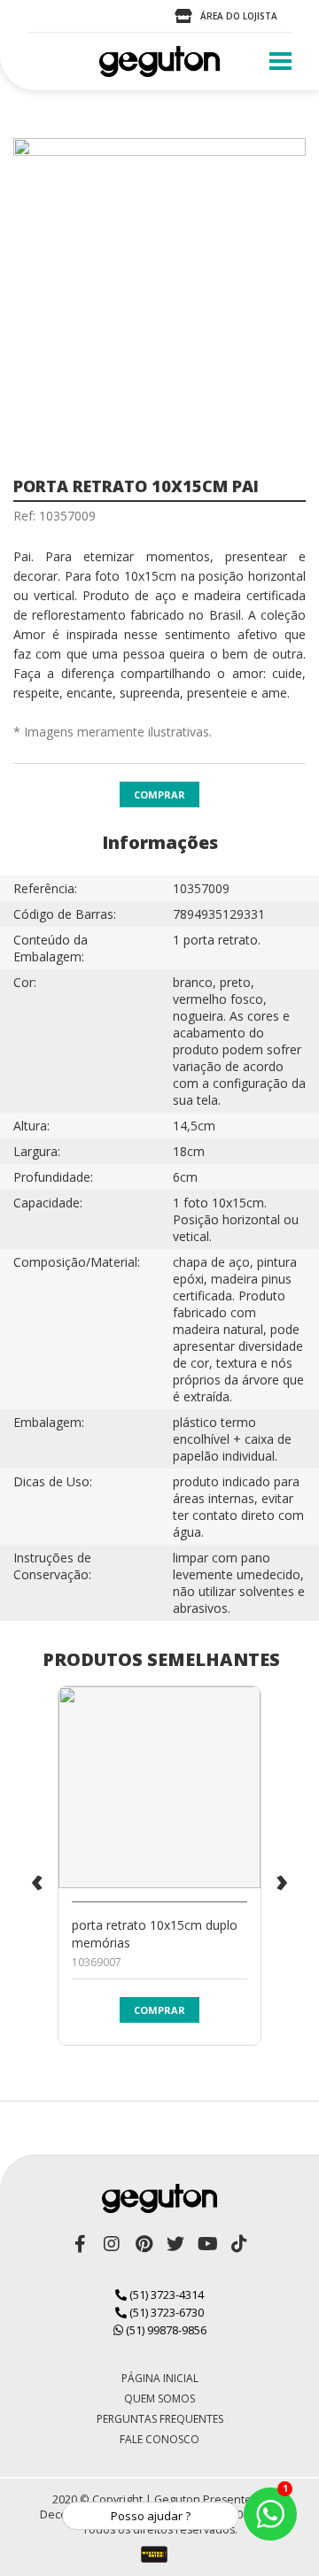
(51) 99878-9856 (165, 2330)
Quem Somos (159, 2399)
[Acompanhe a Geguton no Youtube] (207, 2244)
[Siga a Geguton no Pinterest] (144, 2244)
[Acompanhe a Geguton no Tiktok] (239, 2244)
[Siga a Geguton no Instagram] (112, 2244)
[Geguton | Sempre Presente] (159, 62)
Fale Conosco (159, 2439)
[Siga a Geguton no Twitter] (175, 2244)
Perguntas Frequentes (160, 2419)
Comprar (159, 794)
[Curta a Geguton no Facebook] (80, 2244)
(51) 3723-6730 (165, 2312)
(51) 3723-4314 (165, 2294)
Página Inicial (160, 2378)
